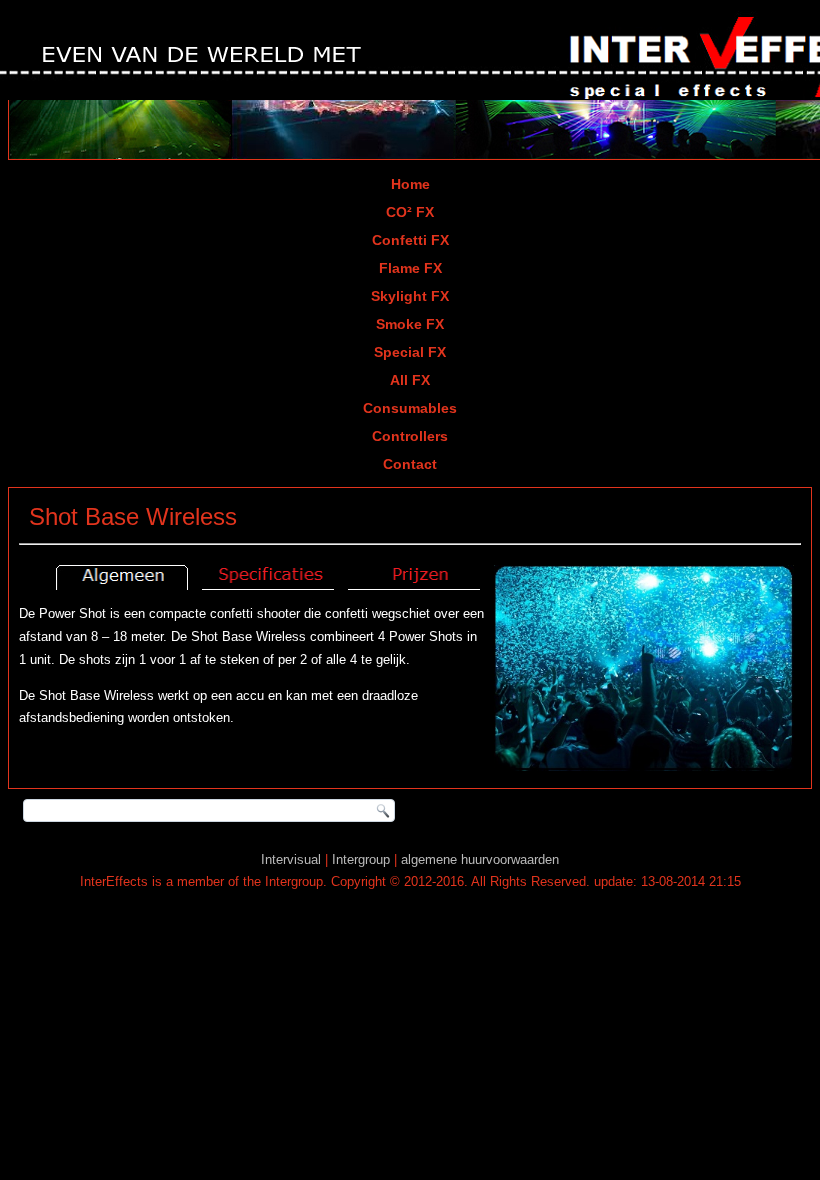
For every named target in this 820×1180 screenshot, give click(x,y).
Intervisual (291, 859)
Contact (410, 464)
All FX (410, 380)
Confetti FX (410, 240)
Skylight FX (410, 296)
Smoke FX (410, 324)
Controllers (410, 436)
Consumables (410, 408)
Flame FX (410, 268)
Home (410, 184)
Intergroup (361, 859)
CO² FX (410, 212)
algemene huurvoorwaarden (480, 859)
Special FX (410, 352)
